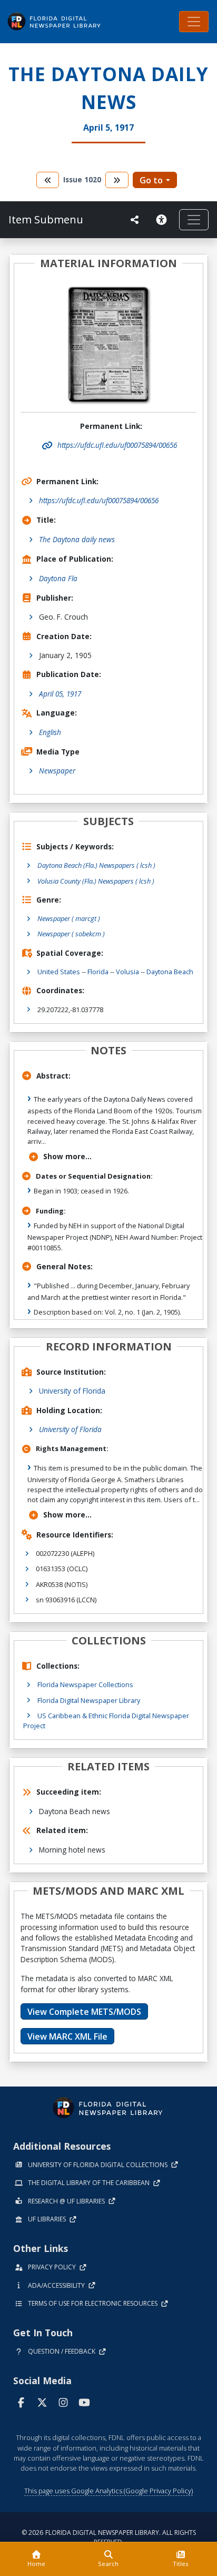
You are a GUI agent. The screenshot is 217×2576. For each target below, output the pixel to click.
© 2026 (109, 2537)
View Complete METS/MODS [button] (84, 2012)
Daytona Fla (58, 578)
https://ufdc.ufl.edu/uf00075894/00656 (99, 500)
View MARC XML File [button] (67, 2036)
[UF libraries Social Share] (135, 220)
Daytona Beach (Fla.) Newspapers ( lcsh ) (96, 865)
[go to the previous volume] (48, 180)
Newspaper (57, 771)
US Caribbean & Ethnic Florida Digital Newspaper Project (106, 1721)
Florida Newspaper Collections (85, 1684)
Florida (98, 972)
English (50, 732)
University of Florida (72, 1391)
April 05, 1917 (60, 694)
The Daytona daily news (77, 539)
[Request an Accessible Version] (163, 220)
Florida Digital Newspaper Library (89, 1700)
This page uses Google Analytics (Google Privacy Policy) (108, 2491)
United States (59, 972)
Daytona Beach (170, 972)
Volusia (127, 972)
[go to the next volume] (117, 180)
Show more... (67, 1156)
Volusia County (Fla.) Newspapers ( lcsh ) (96, 881)
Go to (151, 180)
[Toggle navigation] (194, 22)
